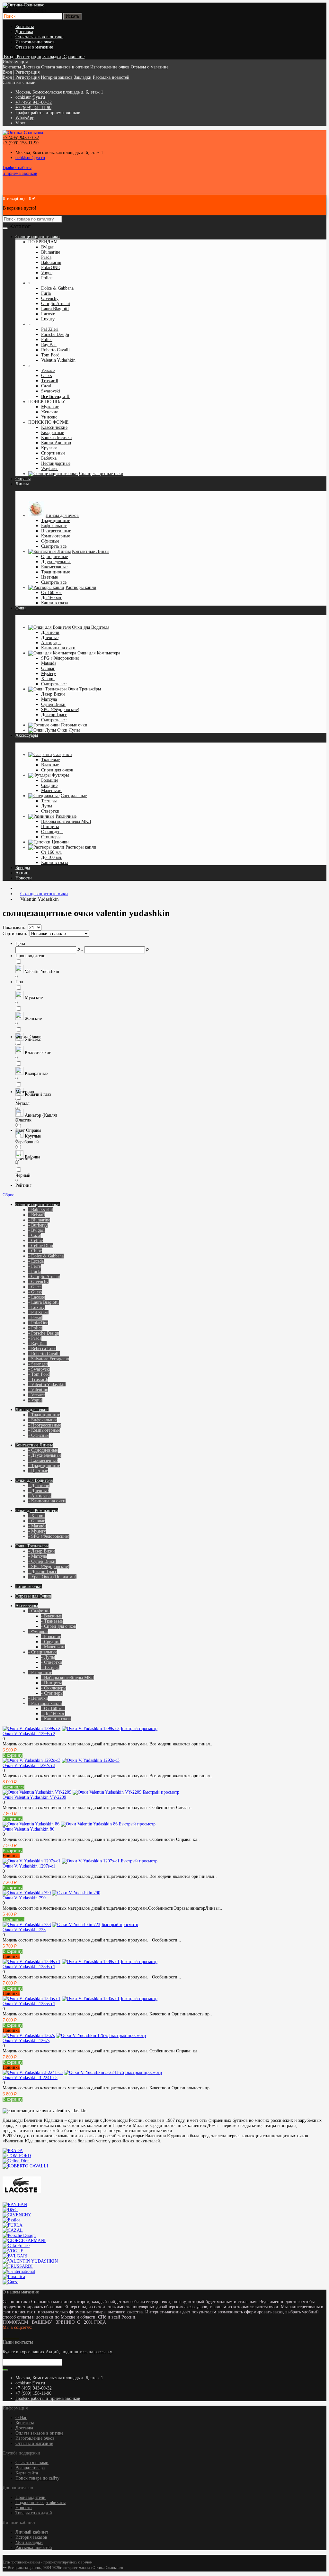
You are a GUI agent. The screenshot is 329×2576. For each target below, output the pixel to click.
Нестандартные (56, 463)
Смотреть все (54, 546)
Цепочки (60, 842)
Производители (31, 2497)
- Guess (35, 1292)
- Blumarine (39, 1220)
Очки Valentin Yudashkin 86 (28, 1829)
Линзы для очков (62, 515)
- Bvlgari (36, 1230)
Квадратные (53, 432)
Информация (15, 62)
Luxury (48, 319)
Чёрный (23, 1175)
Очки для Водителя (91, 627)
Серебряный (27, 1142)
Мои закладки (29, 2542)
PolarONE (51, 268)
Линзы (22, 484)
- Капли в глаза (56, 1719)
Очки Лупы (68, 730)
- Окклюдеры (54, 1688)
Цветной (24, 1159)
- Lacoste (37, 1297)
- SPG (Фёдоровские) (49, 1536)
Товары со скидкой (34, 2513)
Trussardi (50, 381)
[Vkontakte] (4, 2337)
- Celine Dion (41, 1246)
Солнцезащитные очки (101, 474)
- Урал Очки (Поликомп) (52, 1577)
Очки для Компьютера (99, 653)
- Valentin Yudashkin (47, 1385)
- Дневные (38, 1491)
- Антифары (40, 1496)
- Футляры (38, 1631)
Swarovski (51, 391)
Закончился (13, 1787)
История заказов (57, 77)
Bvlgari (48, 247)
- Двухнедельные (45, 1455)
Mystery (49, 674)
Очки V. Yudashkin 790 (24, 1898)
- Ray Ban (37, 1343)
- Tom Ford (39, 1374)
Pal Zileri (50, 329)
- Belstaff (37, 1215)
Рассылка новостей (111, 77)
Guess (46, 376)
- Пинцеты (51, 1683)
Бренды (23, 868)
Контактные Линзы (91, 551)
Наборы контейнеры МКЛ (66, 821)
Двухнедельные (56, 562)
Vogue (47, 273)
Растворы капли (81, 587)
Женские (50, 412)
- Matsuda (37, 1526)
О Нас (21, 2418)
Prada (46, 257)
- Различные (40, 1673)
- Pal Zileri (38, 1313)
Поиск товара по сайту (37, 2478)
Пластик (23, 1120)
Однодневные (54, 557)
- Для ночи (39, 1486)
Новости (24, 878)
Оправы (23, 479)
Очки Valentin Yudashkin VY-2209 (34, 1797)
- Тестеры (50, 1667)
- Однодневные (43, 1450)
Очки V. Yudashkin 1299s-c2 (29, 1734)
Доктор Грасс (54, 715)
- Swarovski (39, 1369)
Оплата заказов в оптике (39, 37)
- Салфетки (39, 1611)
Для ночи (50, 632)
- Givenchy (38, 1282)
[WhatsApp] (14, 2337)
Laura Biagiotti (55, 309)
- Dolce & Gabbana (46, 1256)
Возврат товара (30, 2468)
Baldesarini (51, 262)
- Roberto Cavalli (44, 1354)
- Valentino (38, 1390)
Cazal (46, 386)
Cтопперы (51, 837)
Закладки (83, 77)
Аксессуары (27, 735)
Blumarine (51, 252)
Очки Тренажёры (84, 689)
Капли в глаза (54, 603)
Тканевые (50, 760)
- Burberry (38, 1225)
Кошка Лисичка (56, 438)
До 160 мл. (52, 598)
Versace (48, 370)
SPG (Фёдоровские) (60, 658)
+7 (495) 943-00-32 (34, 102)
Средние (49, 785)
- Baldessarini (41, 1210)
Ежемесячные (54, 567)
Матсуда (49, 699)
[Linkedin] (12, 2337)
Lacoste (48, 314)
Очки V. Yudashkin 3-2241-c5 (30, 2078)
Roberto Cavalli (55, 350)
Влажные (50, 765)
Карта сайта (27, 2473)
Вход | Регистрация (21, 72)
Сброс (8, 1195)
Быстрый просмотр (139, 1729)
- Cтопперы (52, 1693)
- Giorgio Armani (44, 1277)
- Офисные (39, 1435)
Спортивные (53, 453)
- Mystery (37, 1531)
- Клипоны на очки (47, 1501)
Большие (50, 780)
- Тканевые (52, 1621)
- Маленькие (53, 1647)
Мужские (50, 407)
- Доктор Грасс (43, 1572)
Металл (22, 1103)
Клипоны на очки (58, 648)
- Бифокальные (43, 1420)
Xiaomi (48, 679)
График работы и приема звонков (48, 2398)
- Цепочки (38, 1698)
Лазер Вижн (53, 694)
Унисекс (49, 417)
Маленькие (52, 791)
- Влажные (51, 1616)
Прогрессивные (56, 531)
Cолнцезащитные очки (38, 237)
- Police (35, 1328)
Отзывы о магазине (34, 47)
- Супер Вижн (42, 1561)
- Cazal (35, 1235)
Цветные (49, 577)
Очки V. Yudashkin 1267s (26, 2041)
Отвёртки (50, 811)
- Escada (36, 1261)
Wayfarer (49, 468)
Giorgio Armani (56, 304)
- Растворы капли (45, 1703)
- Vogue (35, 1400)
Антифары (51, 643)
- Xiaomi (36, 1516)
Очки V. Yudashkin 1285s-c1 (29, 2004)
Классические (54, 427)
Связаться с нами (32, 2463)
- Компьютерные (44, 1430)
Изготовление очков (35, 42)
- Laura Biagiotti (44, 1302)
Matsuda (49, 663)
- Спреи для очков (59, 1626)
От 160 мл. (52, 593)
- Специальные (43, 1652)
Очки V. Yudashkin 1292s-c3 (29, 1765)
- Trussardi (38, 1379)
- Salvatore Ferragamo (49, 1359)
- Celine (36, 1241)
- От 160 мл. (53, 1709)
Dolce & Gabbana (57, 288)
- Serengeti (38, 1364)
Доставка (24, 32)
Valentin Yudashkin (58, 360)
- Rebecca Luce (42, 1349)
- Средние (51, 1642)
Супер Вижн (53, 704)
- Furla (35, 1271)
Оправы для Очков (33, 1596)
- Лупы (48, 1657)
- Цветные (38, 1471)
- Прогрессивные (45, 1425)
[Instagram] (6, 2337)
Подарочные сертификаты (40, 2503)
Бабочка (49, 458)
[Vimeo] (9, 2337)
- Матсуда (38, 1556)
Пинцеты (50, 827)
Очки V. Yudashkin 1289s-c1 (29, 1967)
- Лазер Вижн (42, 1551)
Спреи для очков (57, 770)
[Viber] (17, 2337)
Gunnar (48, 668)
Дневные (50, 638)
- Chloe (35, 1251)
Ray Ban (49, 345)
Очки (21, 608)
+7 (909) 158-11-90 (33, 108)
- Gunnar (36, 1521)
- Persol (35, 1318)
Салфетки (63, 755)
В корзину (13, 1755)
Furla (46, 293)
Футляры (60, 775)
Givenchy (50, 298)
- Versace (36, 1395)
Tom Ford (50, 355)
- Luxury (36, 1307)
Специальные (74, 796)
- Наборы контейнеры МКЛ (68, 1678)
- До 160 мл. (53, 1714)
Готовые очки (74, 725)
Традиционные (56, 521)
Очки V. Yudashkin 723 (24, 1930)
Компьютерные (56, 536)
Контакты (25, 27)
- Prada (35, 1338)
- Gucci (35, 1287)
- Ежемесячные (43, 1460)
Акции (22, 873)
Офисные (50, 541)
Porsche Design (55, 334)
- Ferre (35, 1266)
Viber (20, 123)
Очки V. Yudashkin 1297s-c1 (29, 1866)
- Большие (51, 1637)
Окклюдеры (52, 832)
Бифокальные (54, 526)
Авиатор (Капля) (40, 1115)
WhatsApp (25, 118)
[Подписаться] (5, 2370)
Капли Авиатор (56, 443)
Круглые (49, 448)
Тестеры (49, 801)
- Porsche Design (44, 1333)
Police (47, 278)
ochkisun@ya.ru (30, 97)
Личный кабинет (32, 2532)
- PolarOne (38, 1323)
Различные (66, 816)
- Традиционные (44, 1415)
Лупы (47, 806)
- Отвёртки (52, 1662)
